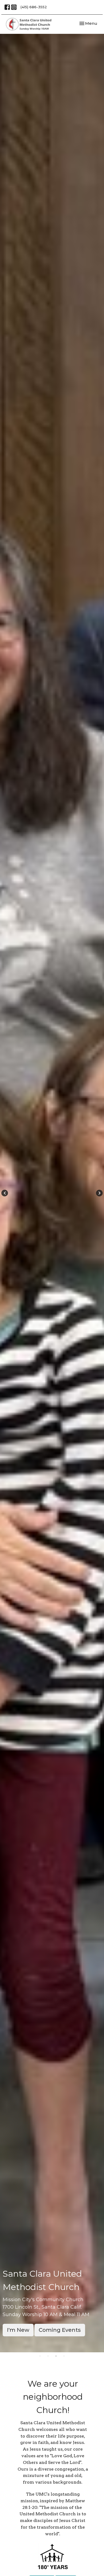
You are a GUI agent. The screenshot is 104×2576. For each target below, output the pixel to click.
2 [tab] (48, 2356)
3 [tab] (56, 2356)
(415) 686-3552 (34, 7)
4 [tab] (64, 2356)
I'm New (18, 2330)
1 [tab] (40, 2356)
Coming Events (60, 2330)
